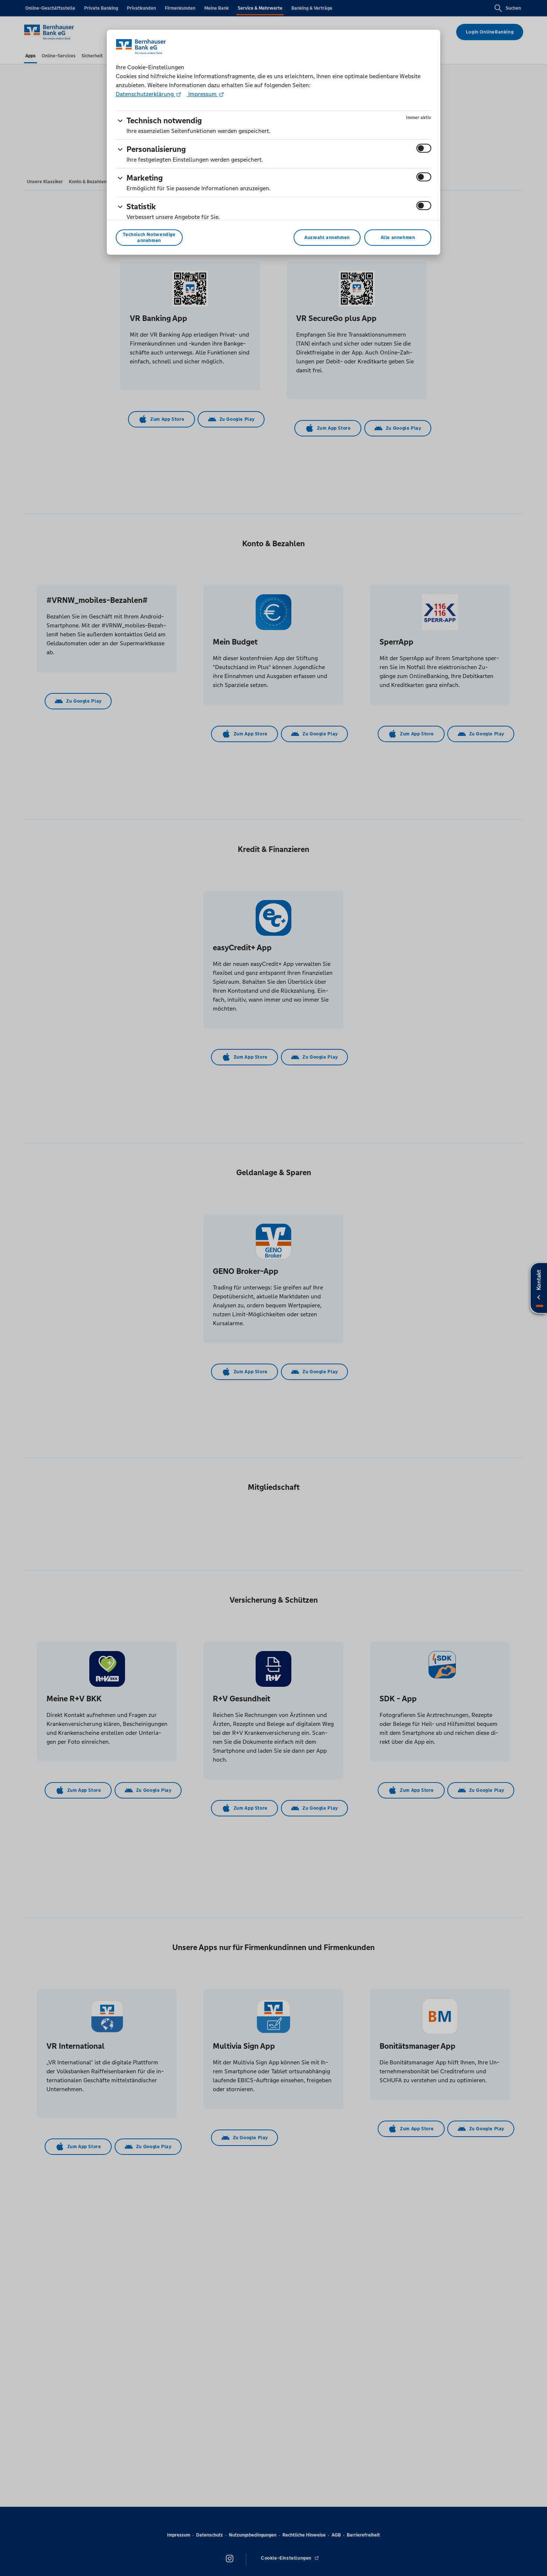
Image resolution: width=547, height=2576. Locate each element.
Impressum (202, 94)
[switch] (424, 148)
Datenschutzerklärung (145, 94)
